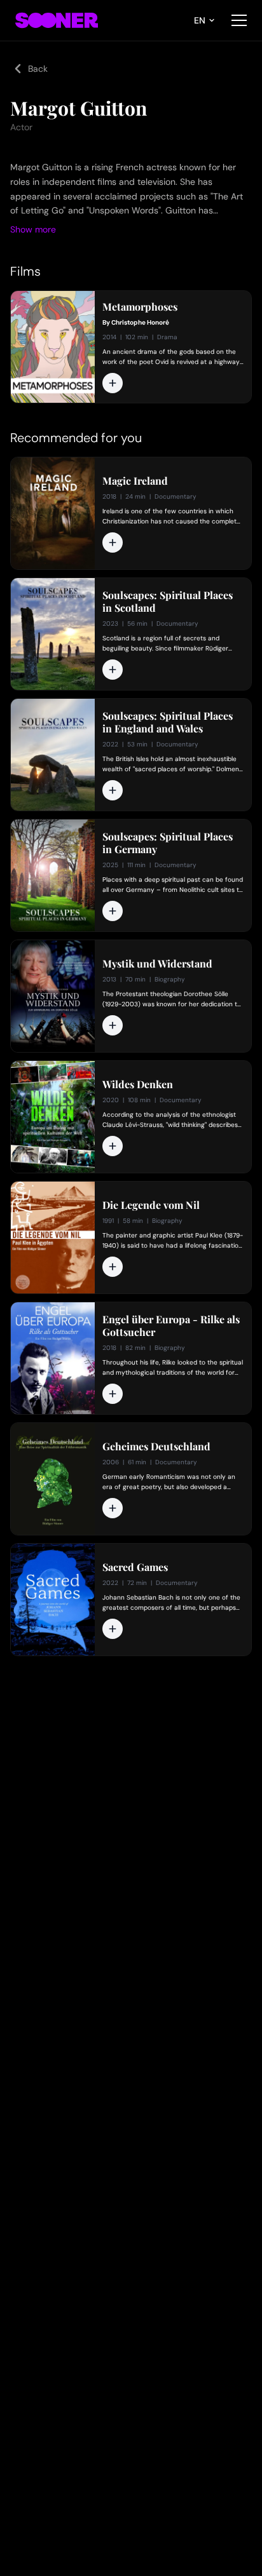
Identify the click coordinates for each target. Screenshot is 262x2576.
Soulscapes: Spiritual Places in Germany (168, 843)
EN (200, 20)
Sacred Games (135, 1567)
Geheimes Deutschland (156, 1446)
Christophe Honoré (140, 322)
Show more (33, 229)
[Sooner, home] (57, 20)
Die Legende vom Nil (151, 1205)
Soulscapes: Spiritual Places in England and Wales (168, 722)
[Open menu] (239, 20)
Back (38, 69)
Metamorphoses (140, 307)
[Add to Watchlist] (113, 383)
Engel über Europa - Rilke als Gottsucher (171, 1326)
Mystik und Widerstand (157, 964)
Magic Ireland (135, 481)
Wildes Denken (138, 1084)
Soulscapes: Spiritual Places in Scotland (168, 602)
